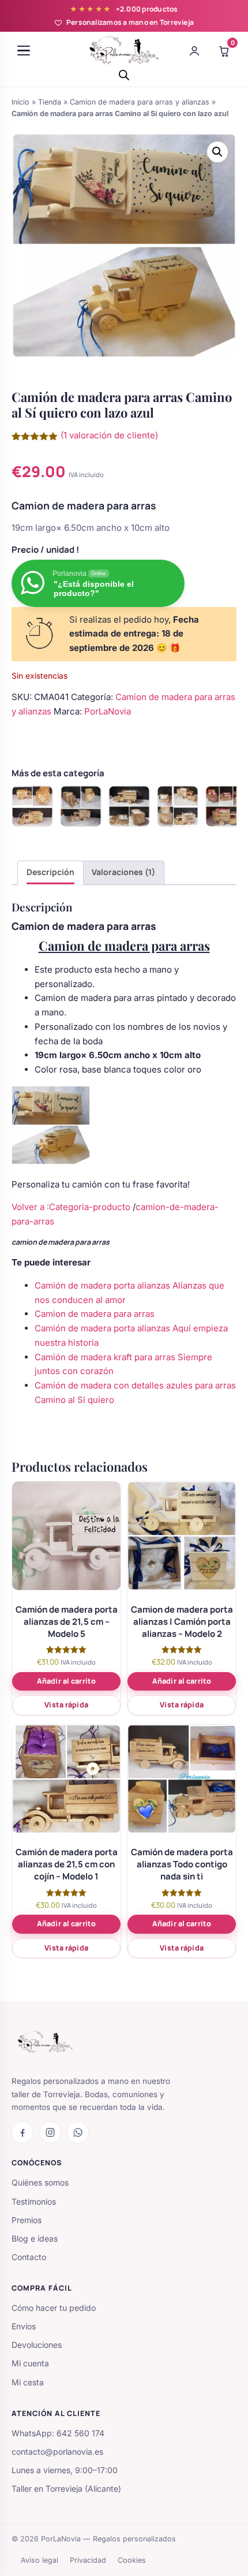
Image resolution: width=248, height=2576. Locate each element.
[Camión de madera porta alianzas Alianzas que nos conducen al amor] (129, 806)
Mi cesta (28, 2382)
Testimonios (34, 2201)
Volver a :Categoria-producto (71, 1207)
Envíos (24, 2326)
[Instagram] (50, 2132)
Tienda (50, 102)
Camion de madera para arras (95, 1314)
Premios (27, 2220)
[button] (217, 152)
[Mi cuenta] (194, 51)
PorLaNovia (108, 711)
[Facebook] (22, 2132)
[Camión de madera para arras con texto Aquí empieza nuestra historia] (32, 806)
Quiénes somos (40, 2182)
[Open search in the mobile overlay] (124, 75)
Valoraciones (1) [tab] (123, 872)
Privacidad (88, 2560)
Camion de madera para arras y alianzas (140, 102)
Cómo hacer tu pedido (54, 2308)
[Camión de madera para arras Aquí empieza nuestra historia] (81, 806)
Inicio (20, 102)
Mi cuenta (30, 2363)
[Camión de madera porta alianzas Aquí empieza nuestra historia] (178, 806)
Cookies (132, 2560)
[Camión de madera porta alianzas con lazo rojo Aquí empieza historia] (226, 806)
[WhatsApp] (78, 2132)
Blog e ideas (35, 2238)
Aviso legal (40, 2560)
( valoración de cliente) (109, 435)
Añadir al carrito (66, 1681)
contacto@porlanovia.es (57, 2452)
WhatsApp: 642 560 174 (58, 2433)
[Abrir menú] (24, 51)
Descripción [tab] (50, 872)
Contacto (29, 2257)
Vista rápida (66, 1705)
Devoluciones (37, 2345)
